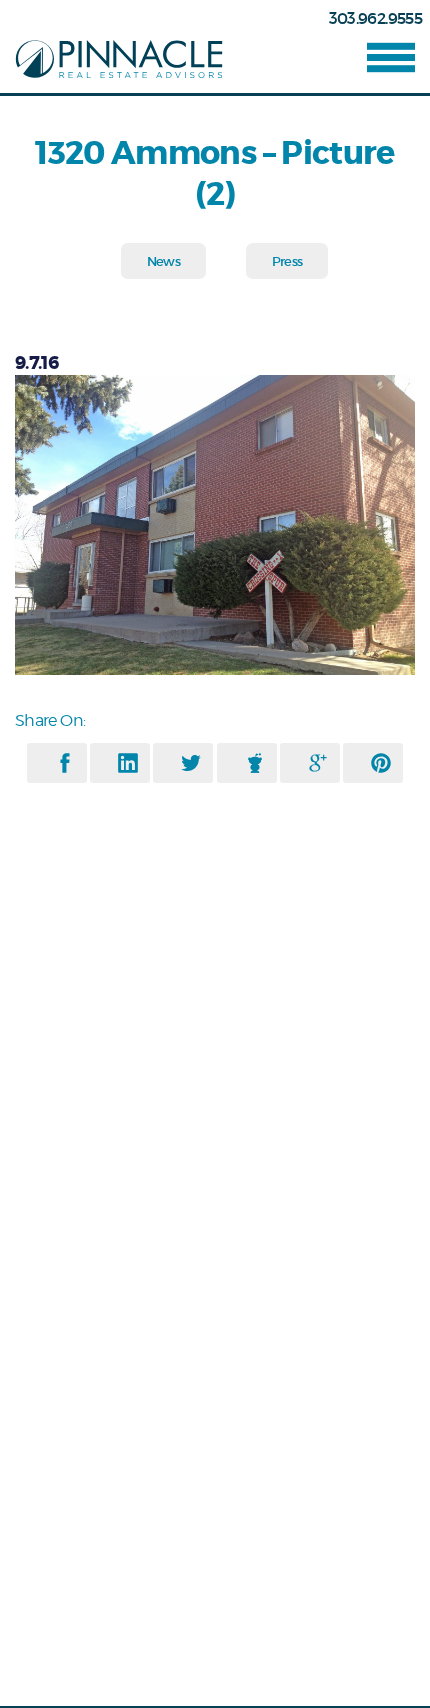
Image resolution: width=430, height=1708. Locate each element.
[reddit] (255, 763)
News (163, 261)
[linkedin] (128, 763)
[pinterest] (381, 763)
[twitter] (191, 763)
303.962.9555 (375, 18)
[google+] (318, 763)
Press (287, 261)
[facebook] (65, 763)
